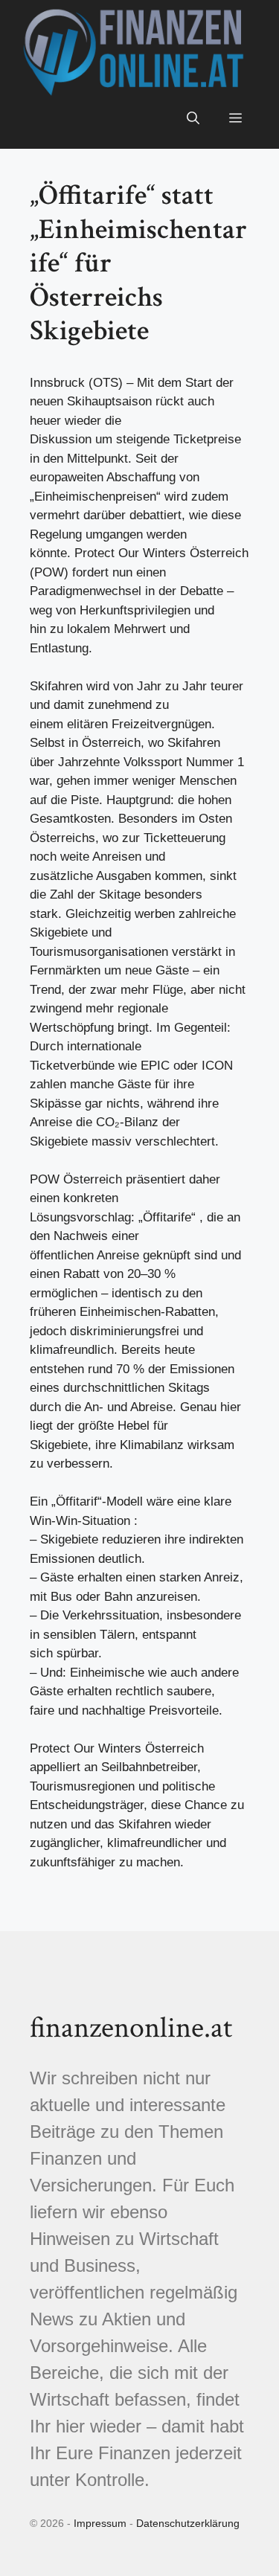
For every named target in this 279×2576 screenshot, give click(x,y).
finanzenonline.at (131, 2028)
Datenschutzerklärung (188, 2523)
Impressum (100, 2523)
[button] (193, 119)
